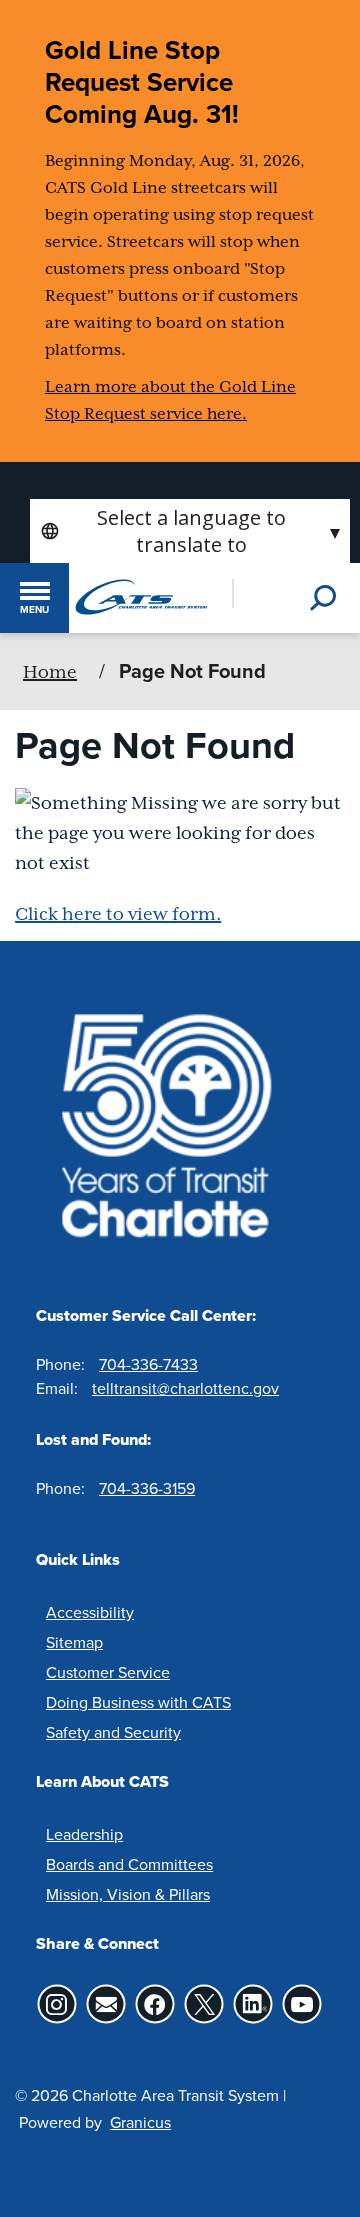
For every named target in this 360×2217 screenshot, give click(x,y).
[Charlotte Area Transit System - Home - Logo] (141, 597)
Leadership (84, 1834)
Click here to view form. (118, 914)
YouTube (302, 2004)
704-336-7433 (148, 1364)
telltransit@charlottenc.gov (185, 1388)
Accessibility (90, 1612)
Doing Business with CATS (138, 1702)
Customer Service (108, 1672)
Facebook (154, 2004)
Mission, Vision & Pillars (128, 1894)
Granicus (140, 2122)
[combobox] (190, 531)
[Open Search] (325, 597)
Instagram (56, 2004)
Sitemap (74, 1642)
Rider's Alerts (105, 2004)
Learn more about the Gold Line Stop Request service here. (170, 400)
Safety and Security (113, 1732)
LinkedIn (253, 2004)
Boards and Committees (129, 1864)
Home (50, 672)
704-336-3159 (147, 1488)
